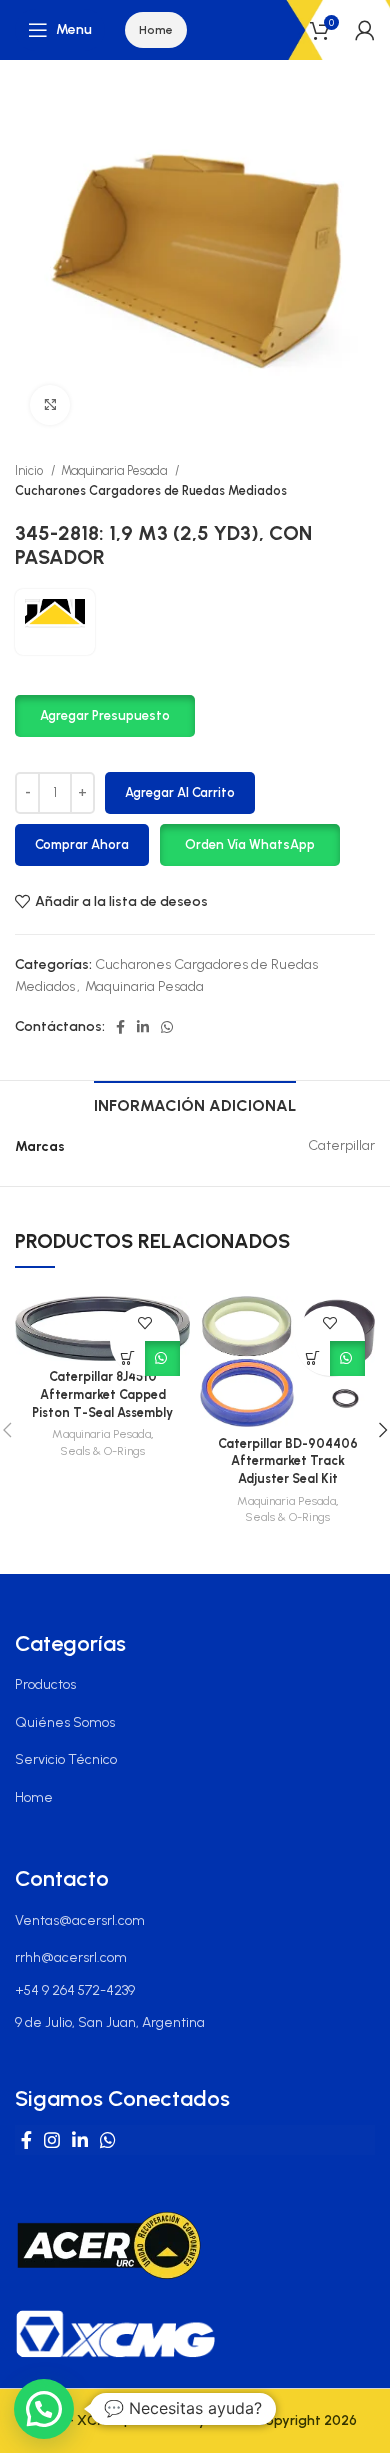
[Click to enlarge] (50, 405)
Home (156, 30)
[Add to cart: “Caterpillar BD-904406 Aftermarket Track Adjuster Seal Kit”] (312, 1358)
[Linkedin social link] (143, 1027)
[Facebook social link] (120, 1027)
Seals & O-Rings (102, 1451)
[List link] (195, 1685)
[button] (105, 714)
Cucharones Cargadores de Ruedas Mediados (151, 490)
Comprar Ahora (82, 844)
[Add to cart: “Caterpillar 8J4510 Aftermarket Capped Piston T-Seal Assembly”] (127, 1358)
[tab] (195, 1103)
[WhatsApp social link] (167, 1027)
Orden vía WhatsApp (250, 844)
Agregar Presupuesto (105, 715)
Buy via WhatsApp (162, 1358)
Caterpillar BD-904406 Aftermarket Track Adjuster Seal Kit (288, 1461)
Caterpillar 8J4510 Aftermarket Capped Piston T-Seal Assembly (102, 1394)
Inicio (30, 470)
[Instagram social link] (52, 2140)
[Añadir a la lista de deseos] (145, 1323)
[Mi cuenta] (365, 30)
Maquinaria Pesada (115, 470)
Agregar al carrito (180, 792)
